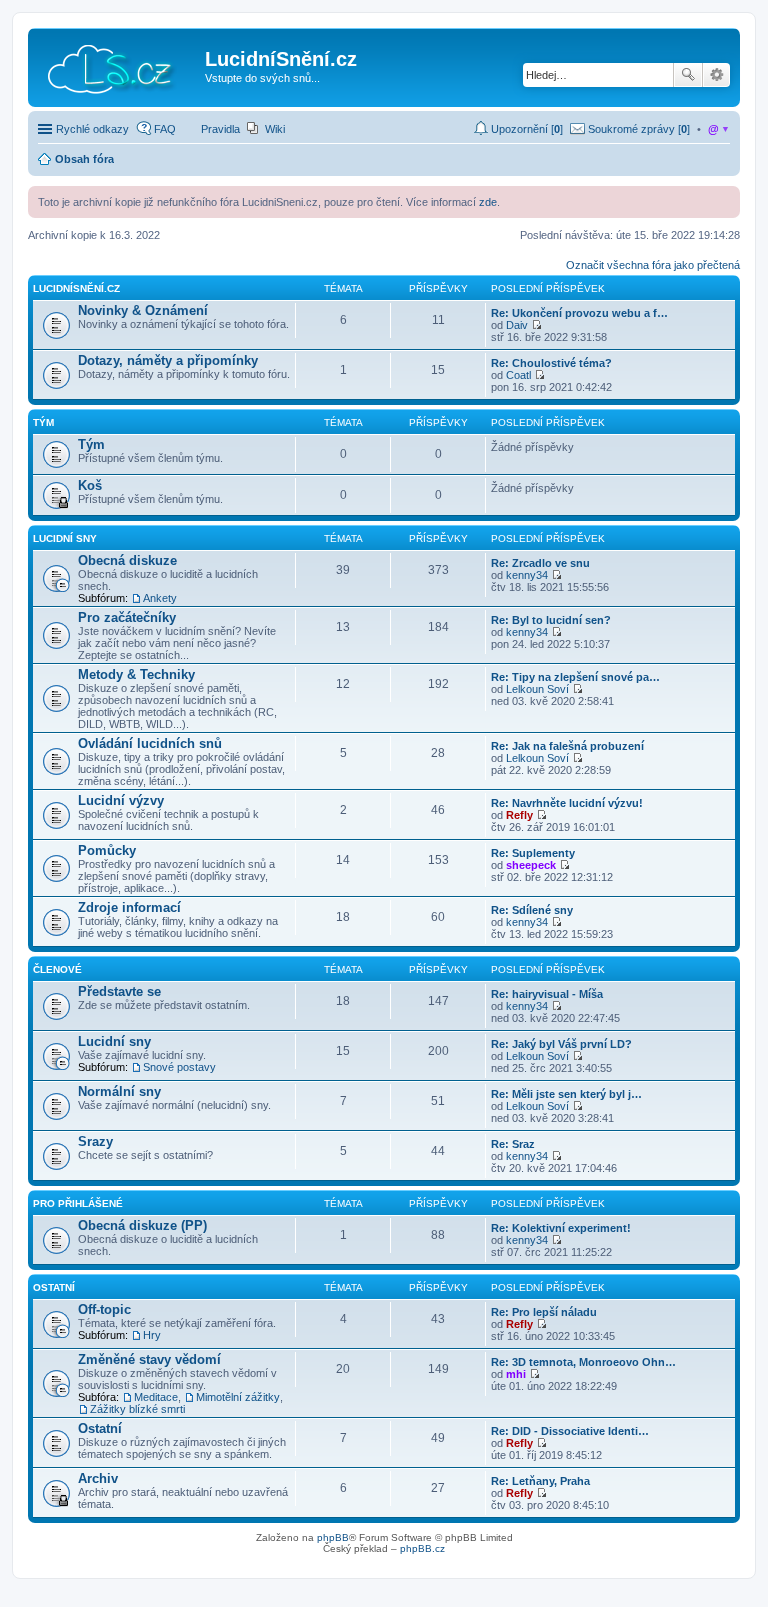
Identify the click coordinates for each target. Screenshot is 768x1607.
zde (488, 202)
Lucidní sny (65, 538)
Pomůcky (107, 850)
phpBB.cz (422, 1548)
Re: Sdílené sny (532, 910)
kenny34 (527, 575)
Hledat (688, 75)
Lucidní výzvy (121, 800)
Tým (43, 422)
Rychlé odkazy (92, 129)
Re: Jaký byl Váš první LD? (561, 1044)
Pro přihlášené (78, 1203)
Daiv (517, 325)
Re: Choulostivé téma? (551, 363)
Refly (519, 815)
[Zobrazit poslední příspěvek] (536, 325)
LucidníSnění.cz (76, 288)
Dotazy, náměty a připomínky (168, 360)
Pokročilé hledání (716, 75)
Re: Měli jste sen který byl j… (566, 1094)
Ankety (160, 598)
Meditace (156, 1397)
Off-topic (104, 1309)
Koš (90, 485)
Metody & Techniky (136, 674)
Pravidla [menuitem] (220, 129)
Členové (57, 969)
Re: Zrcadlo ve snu (540, 563)
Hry (152, 1335)
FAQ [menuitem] (165, 129)
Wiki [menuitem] (275, 129)
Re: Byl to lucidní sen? (551, 620)
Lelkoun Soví (537, 689)
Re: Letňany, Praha (540, 1481)
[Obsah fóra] (119, 65)
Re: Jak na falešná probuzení (567, 746)
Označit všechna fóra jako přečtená (653, 265)
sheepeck (531, 865)
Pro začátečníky (127, 617)
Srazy (95, 1141)
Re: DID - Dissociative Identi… (570, 1431)
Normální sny (119, 1091)
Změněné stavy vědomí (149, 1359)
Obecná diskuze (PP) (142, 1225)
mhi (516, 1374)
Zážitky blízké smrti (137, 1409)
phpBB (333, 1537)
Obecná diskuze (127, 560)
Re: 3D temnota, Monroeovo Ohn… (583, 1362)
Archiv (98, 1478)
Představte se (119, 991)
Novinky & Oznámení (143, 310)
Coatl (518, 375)
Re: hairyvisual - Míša (547, 994)
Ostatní (54, 1287)
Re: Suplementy (533, 853)
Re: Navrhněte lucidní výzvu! (567, 803)
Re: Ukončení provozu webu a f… (579, 313)
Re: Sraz (513, 1144)
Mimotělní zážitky (238, 1397)
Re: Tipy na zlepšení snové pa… (575, 677)
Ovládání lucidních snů (150, 743)
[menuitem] (630, 129)
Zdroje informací (129, 907)
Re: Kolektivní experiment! (561, 1228)
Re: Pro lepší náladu (544, 1312)
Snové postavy (179, 1067)
